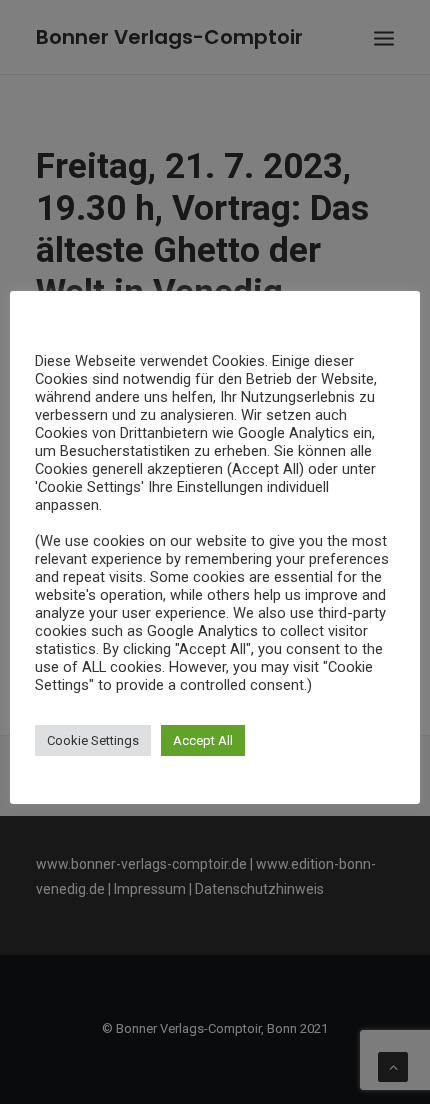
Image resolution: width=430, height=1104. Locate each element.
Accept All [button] (203, 740)
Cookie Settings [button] (93, 740)
